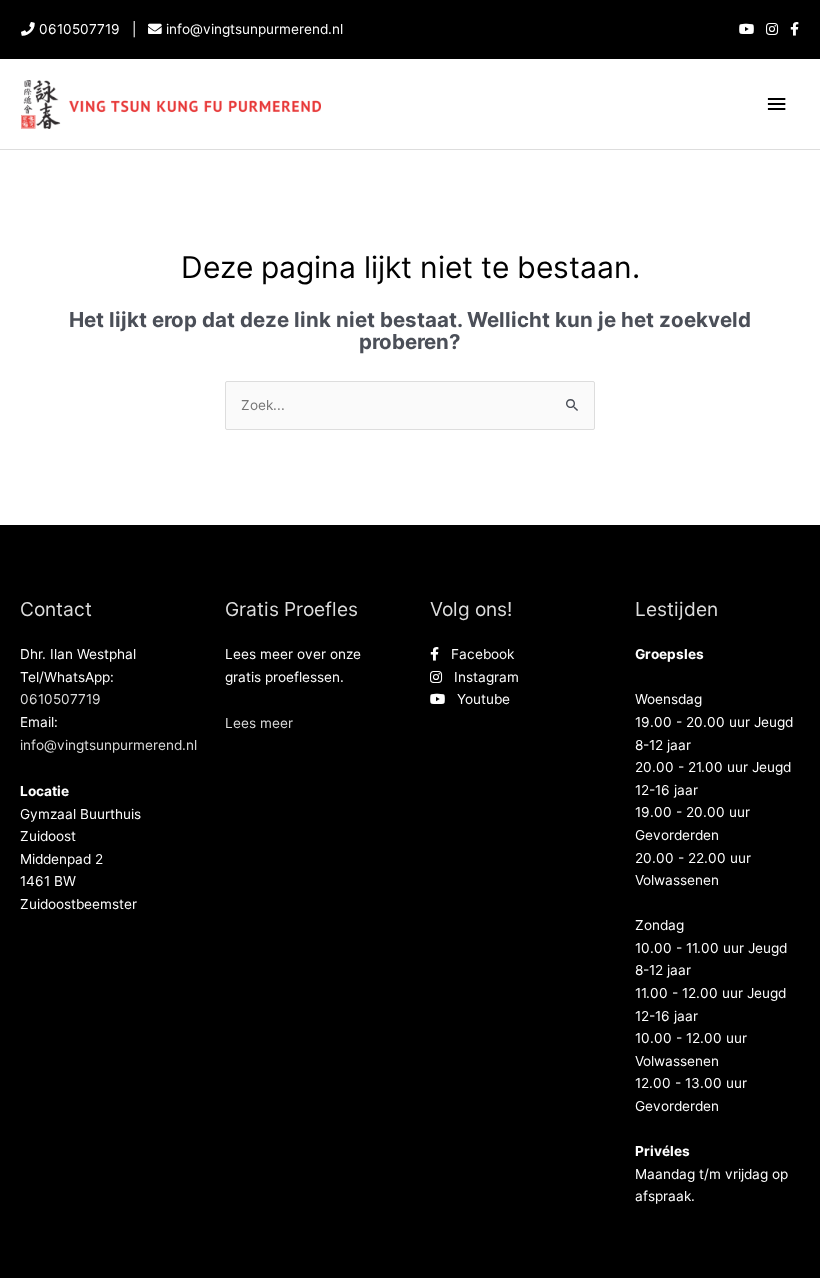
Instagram (480, 677)
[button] (259, 723)
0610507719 (79, 29)
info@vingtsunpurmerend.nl (254, 29)
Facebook (476, 654)
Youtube (477, 699)
